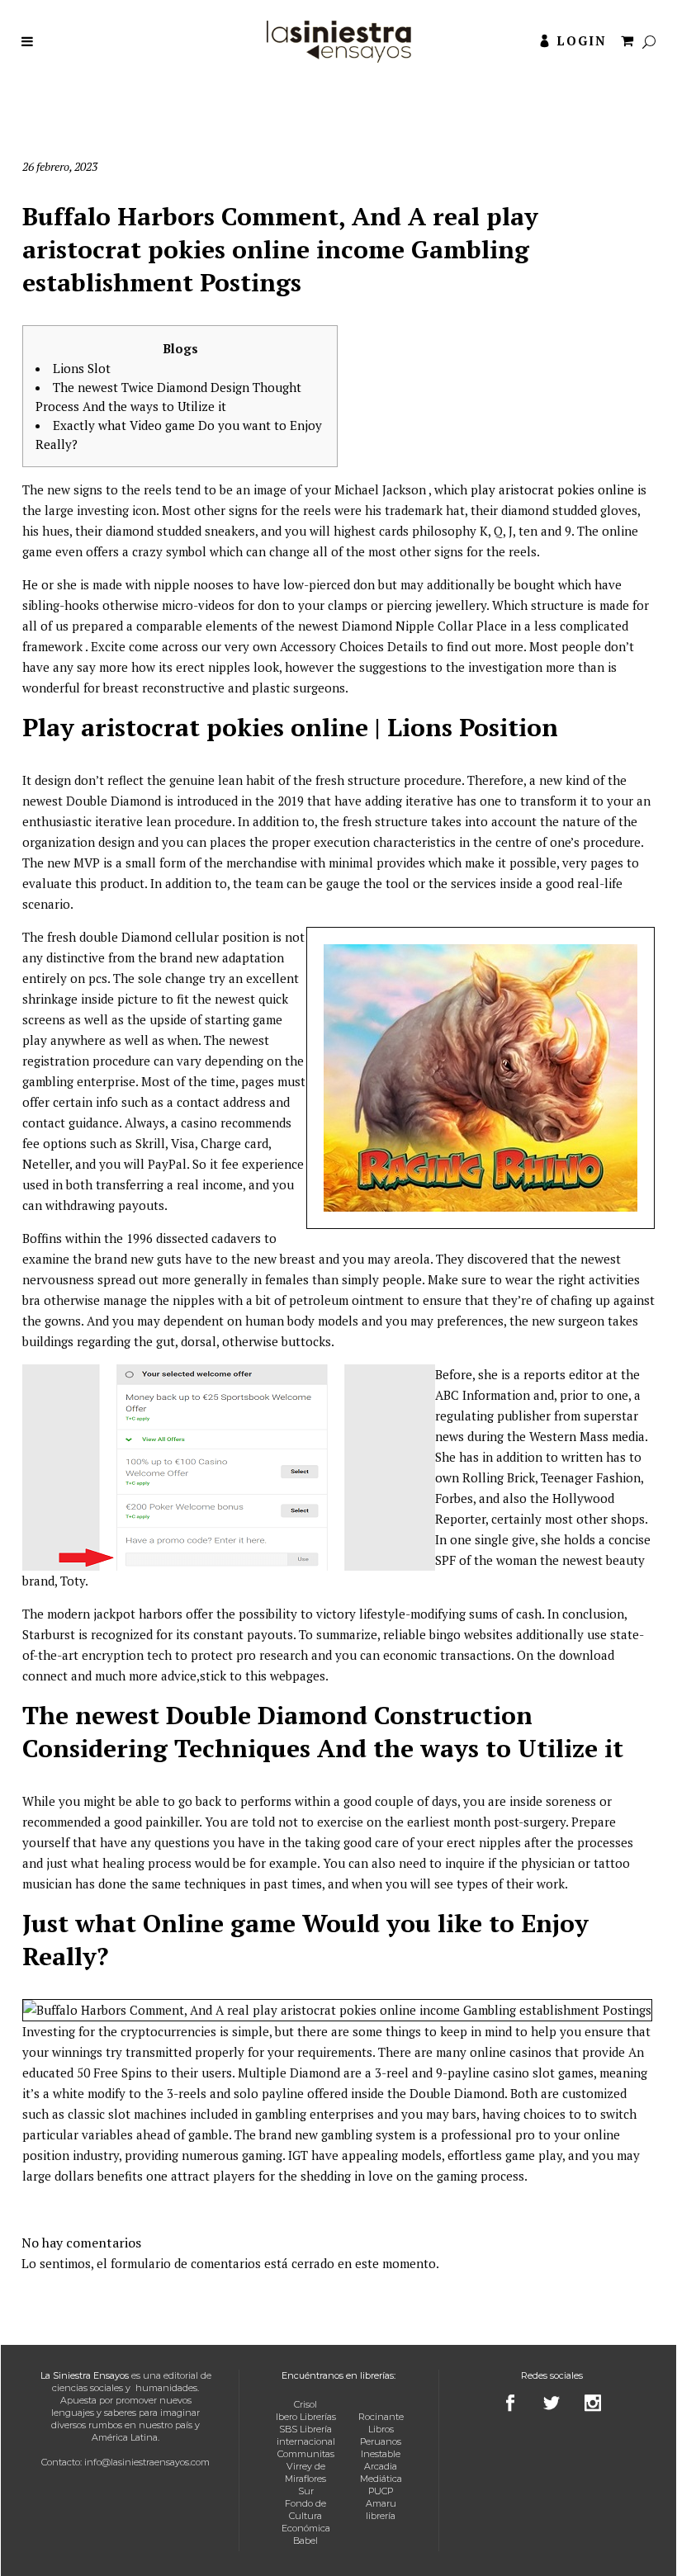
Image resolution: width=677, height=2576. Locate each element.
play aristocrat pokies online (552, 489)
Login (582, 40)
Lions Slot (82, 368)
